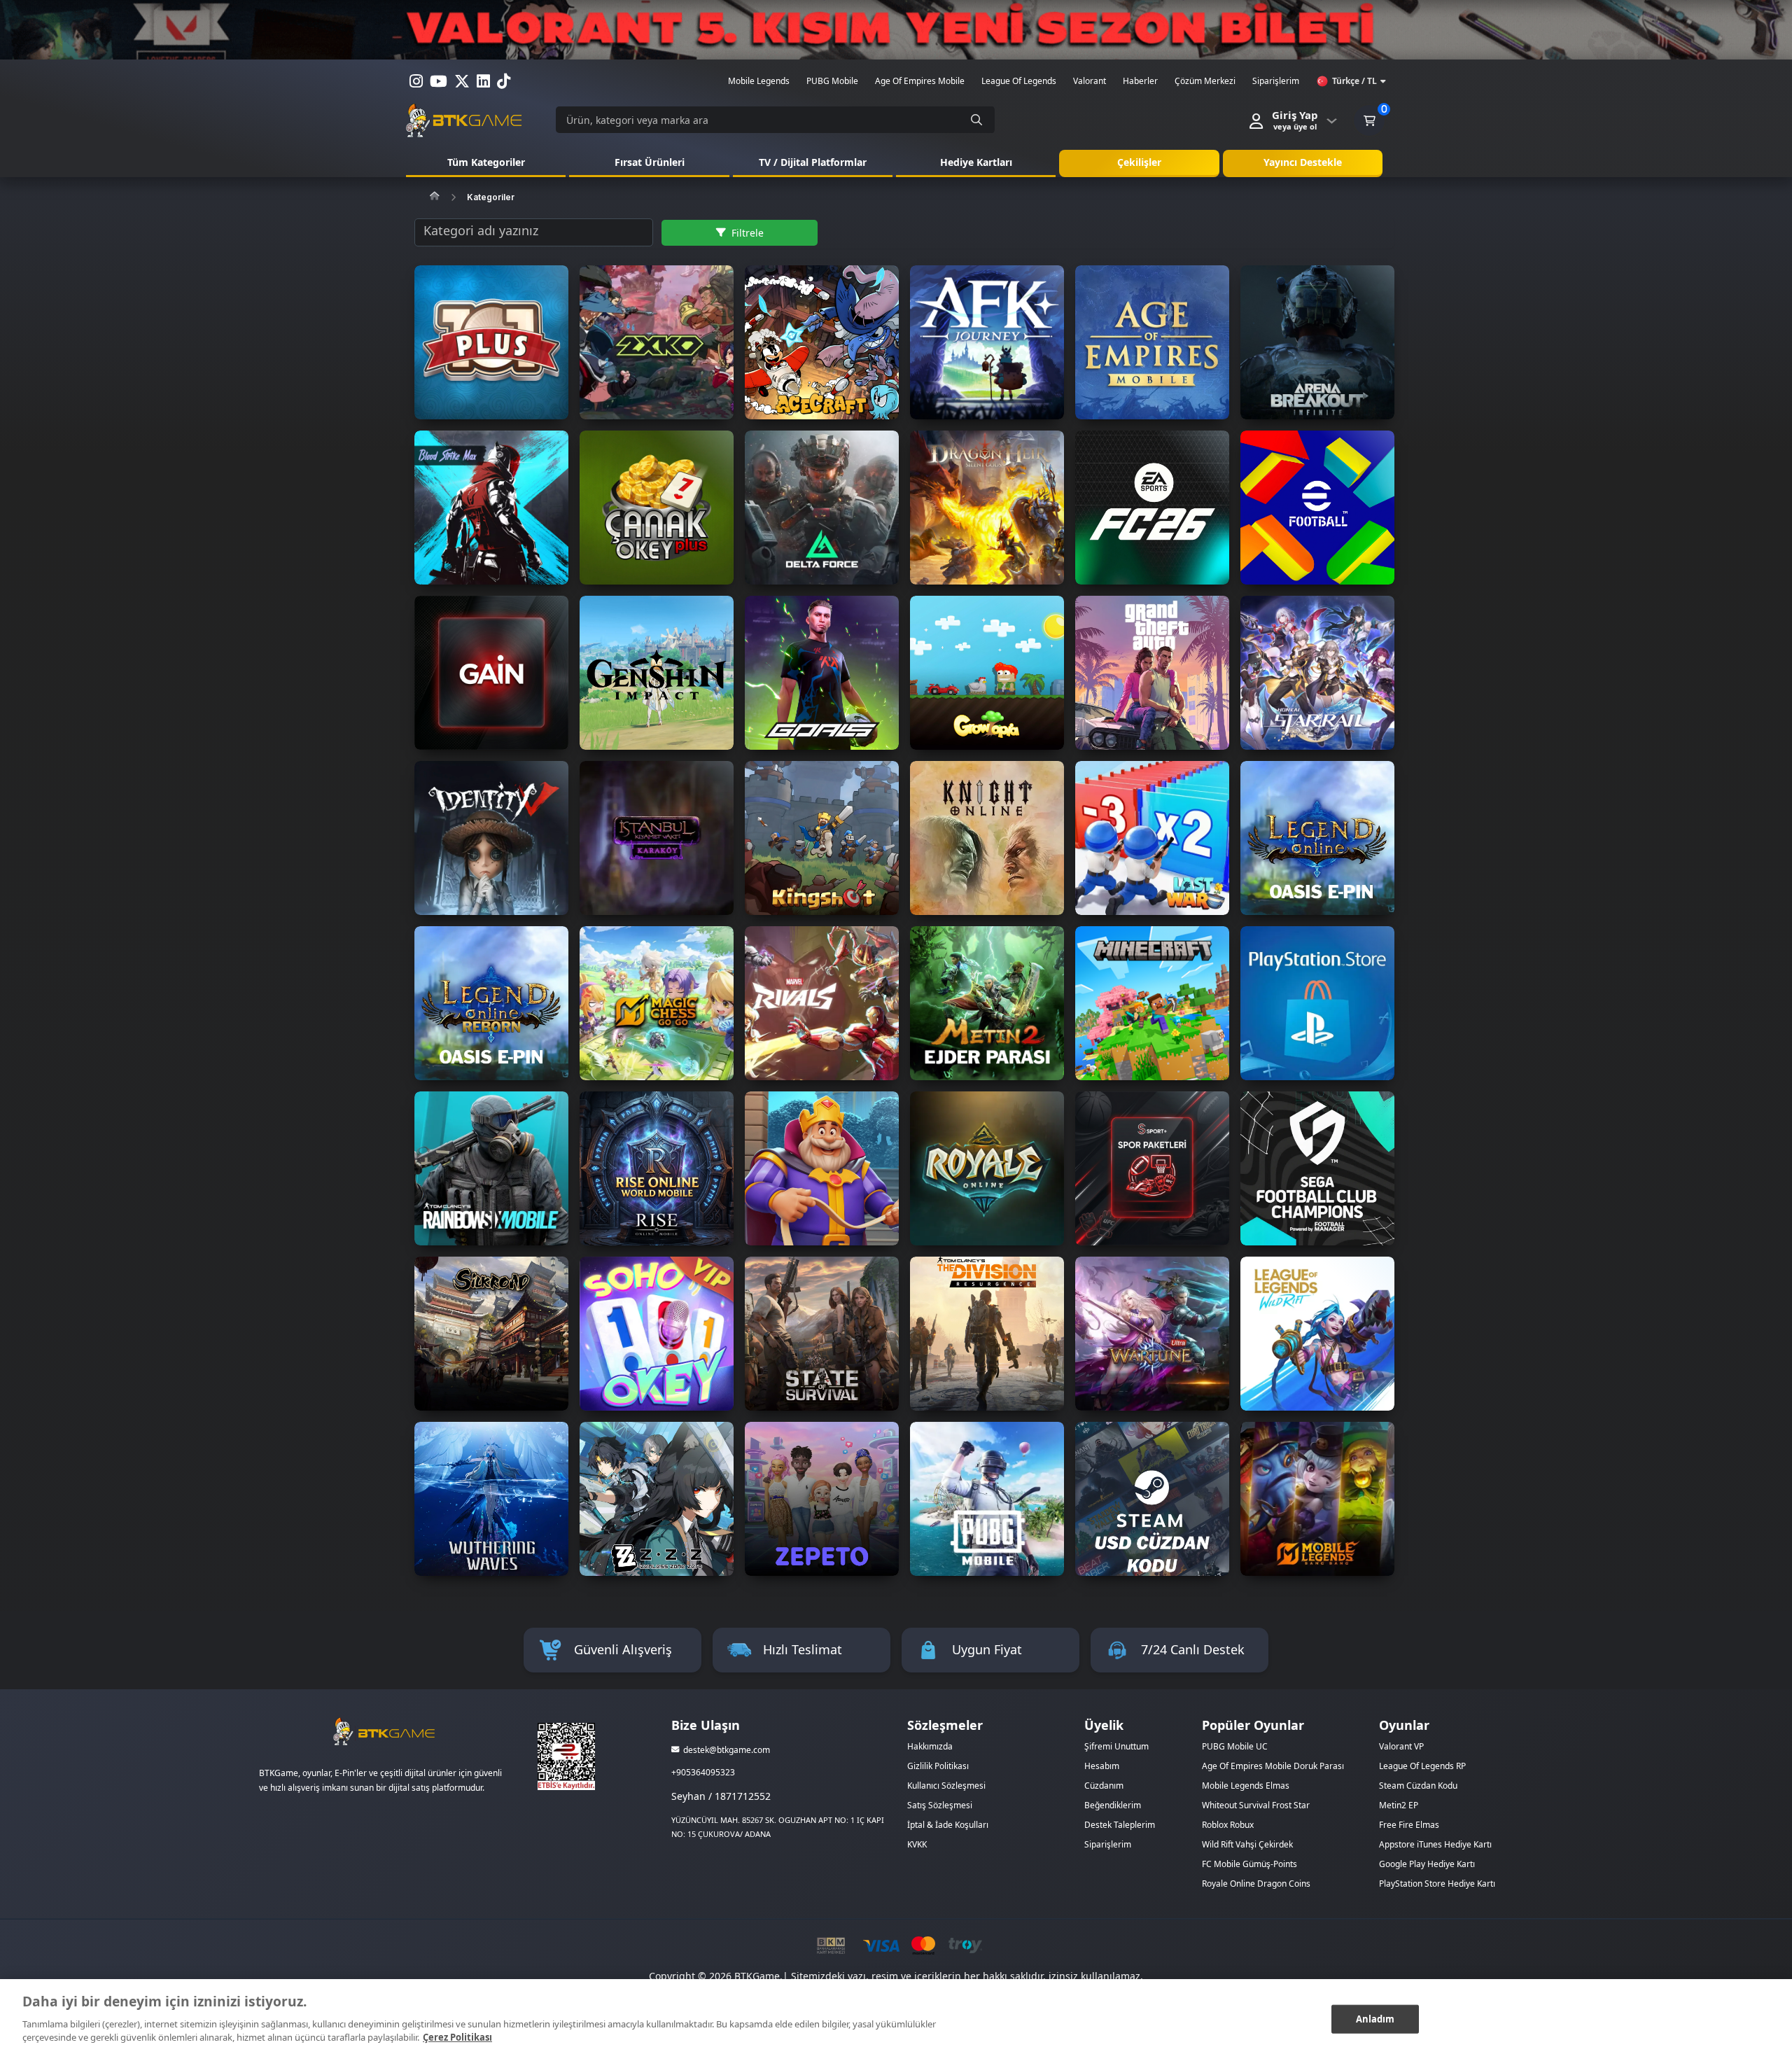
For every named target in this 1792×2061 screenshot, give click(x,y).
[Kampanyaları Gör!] (896, 30)
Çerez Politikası (457, 2037)
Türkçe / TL (1354, 81)
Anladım (1375, 2018)
